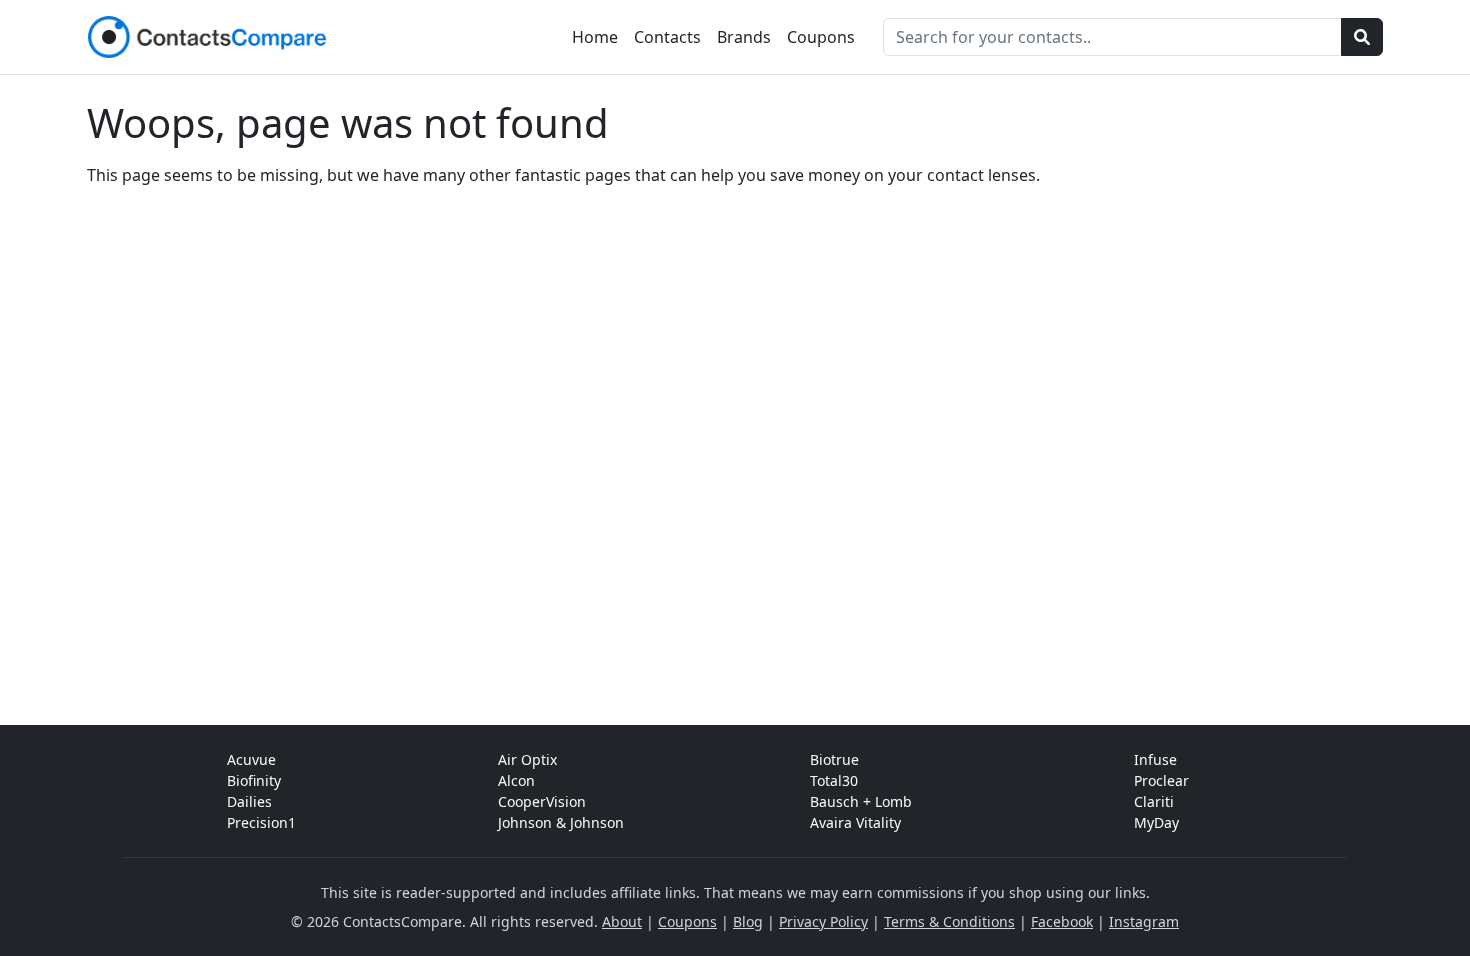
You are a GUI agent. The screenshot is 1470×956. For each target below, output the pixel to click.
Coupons (821, 37)
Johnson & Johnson (561, 822)
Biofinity (254, 780)
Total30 (834, 780)
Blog (748, 921)
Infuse (1155, 759)
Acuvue (251, 759)
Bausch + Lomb (861, 801)
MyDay (1156, 822)
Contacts (667, 37)
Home (595, 37)
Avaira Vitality (855, 822)
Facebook (1062, 921)
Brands (744, 37)
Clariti (1154, 801)
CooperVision (542, 801)
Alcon (516, 780)
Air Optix (527, 759)
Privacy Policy (823, 921)
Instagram (1144, 921)
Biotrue (834, 759)
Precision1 (261, 822)
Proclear (1161, 780)
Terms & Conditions (949, 921)
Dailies (249, 801)
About (622, 921)
